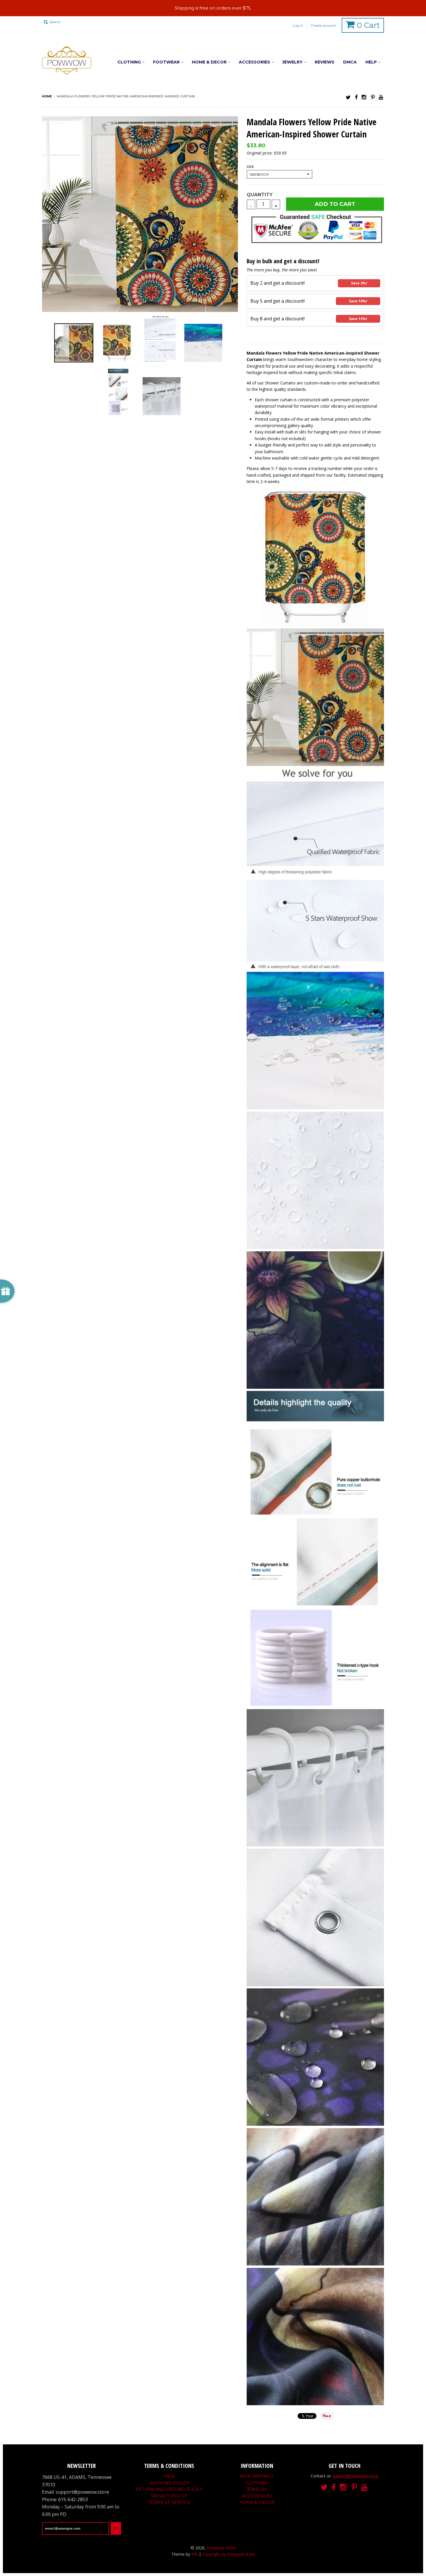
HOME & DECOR (209, 62)
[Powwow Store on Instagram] (364, 97)
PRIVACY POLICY (169, 2496)
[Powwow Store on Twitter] (348, 97)
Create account (323, 25)
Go (116, 2528)
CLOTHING (129, 62)
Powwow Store (221, 2548)
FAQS (169, 2476)
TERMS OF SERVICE (169, 2502)
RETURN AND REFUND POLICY (169, 2489)
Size (250, 167)
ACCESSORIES (254, 62)
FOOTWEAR (166, 62)
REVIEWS (325, 62)
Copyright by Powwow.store (229, 2554)
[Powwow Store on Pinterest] (373, 97)
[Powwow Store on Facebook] (356, 97)
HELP (371, 62)
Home (47, 96)
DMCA (350, 62)
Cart (368, 25)
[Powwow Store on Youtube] (381, 97)
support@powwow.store (355, 2476)
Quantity (260, 195)
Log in (298, 25)
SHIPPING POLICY (169, 2483)
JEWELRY (292, 62)
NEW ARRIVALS (257, 2476)
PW (194, 2554)
